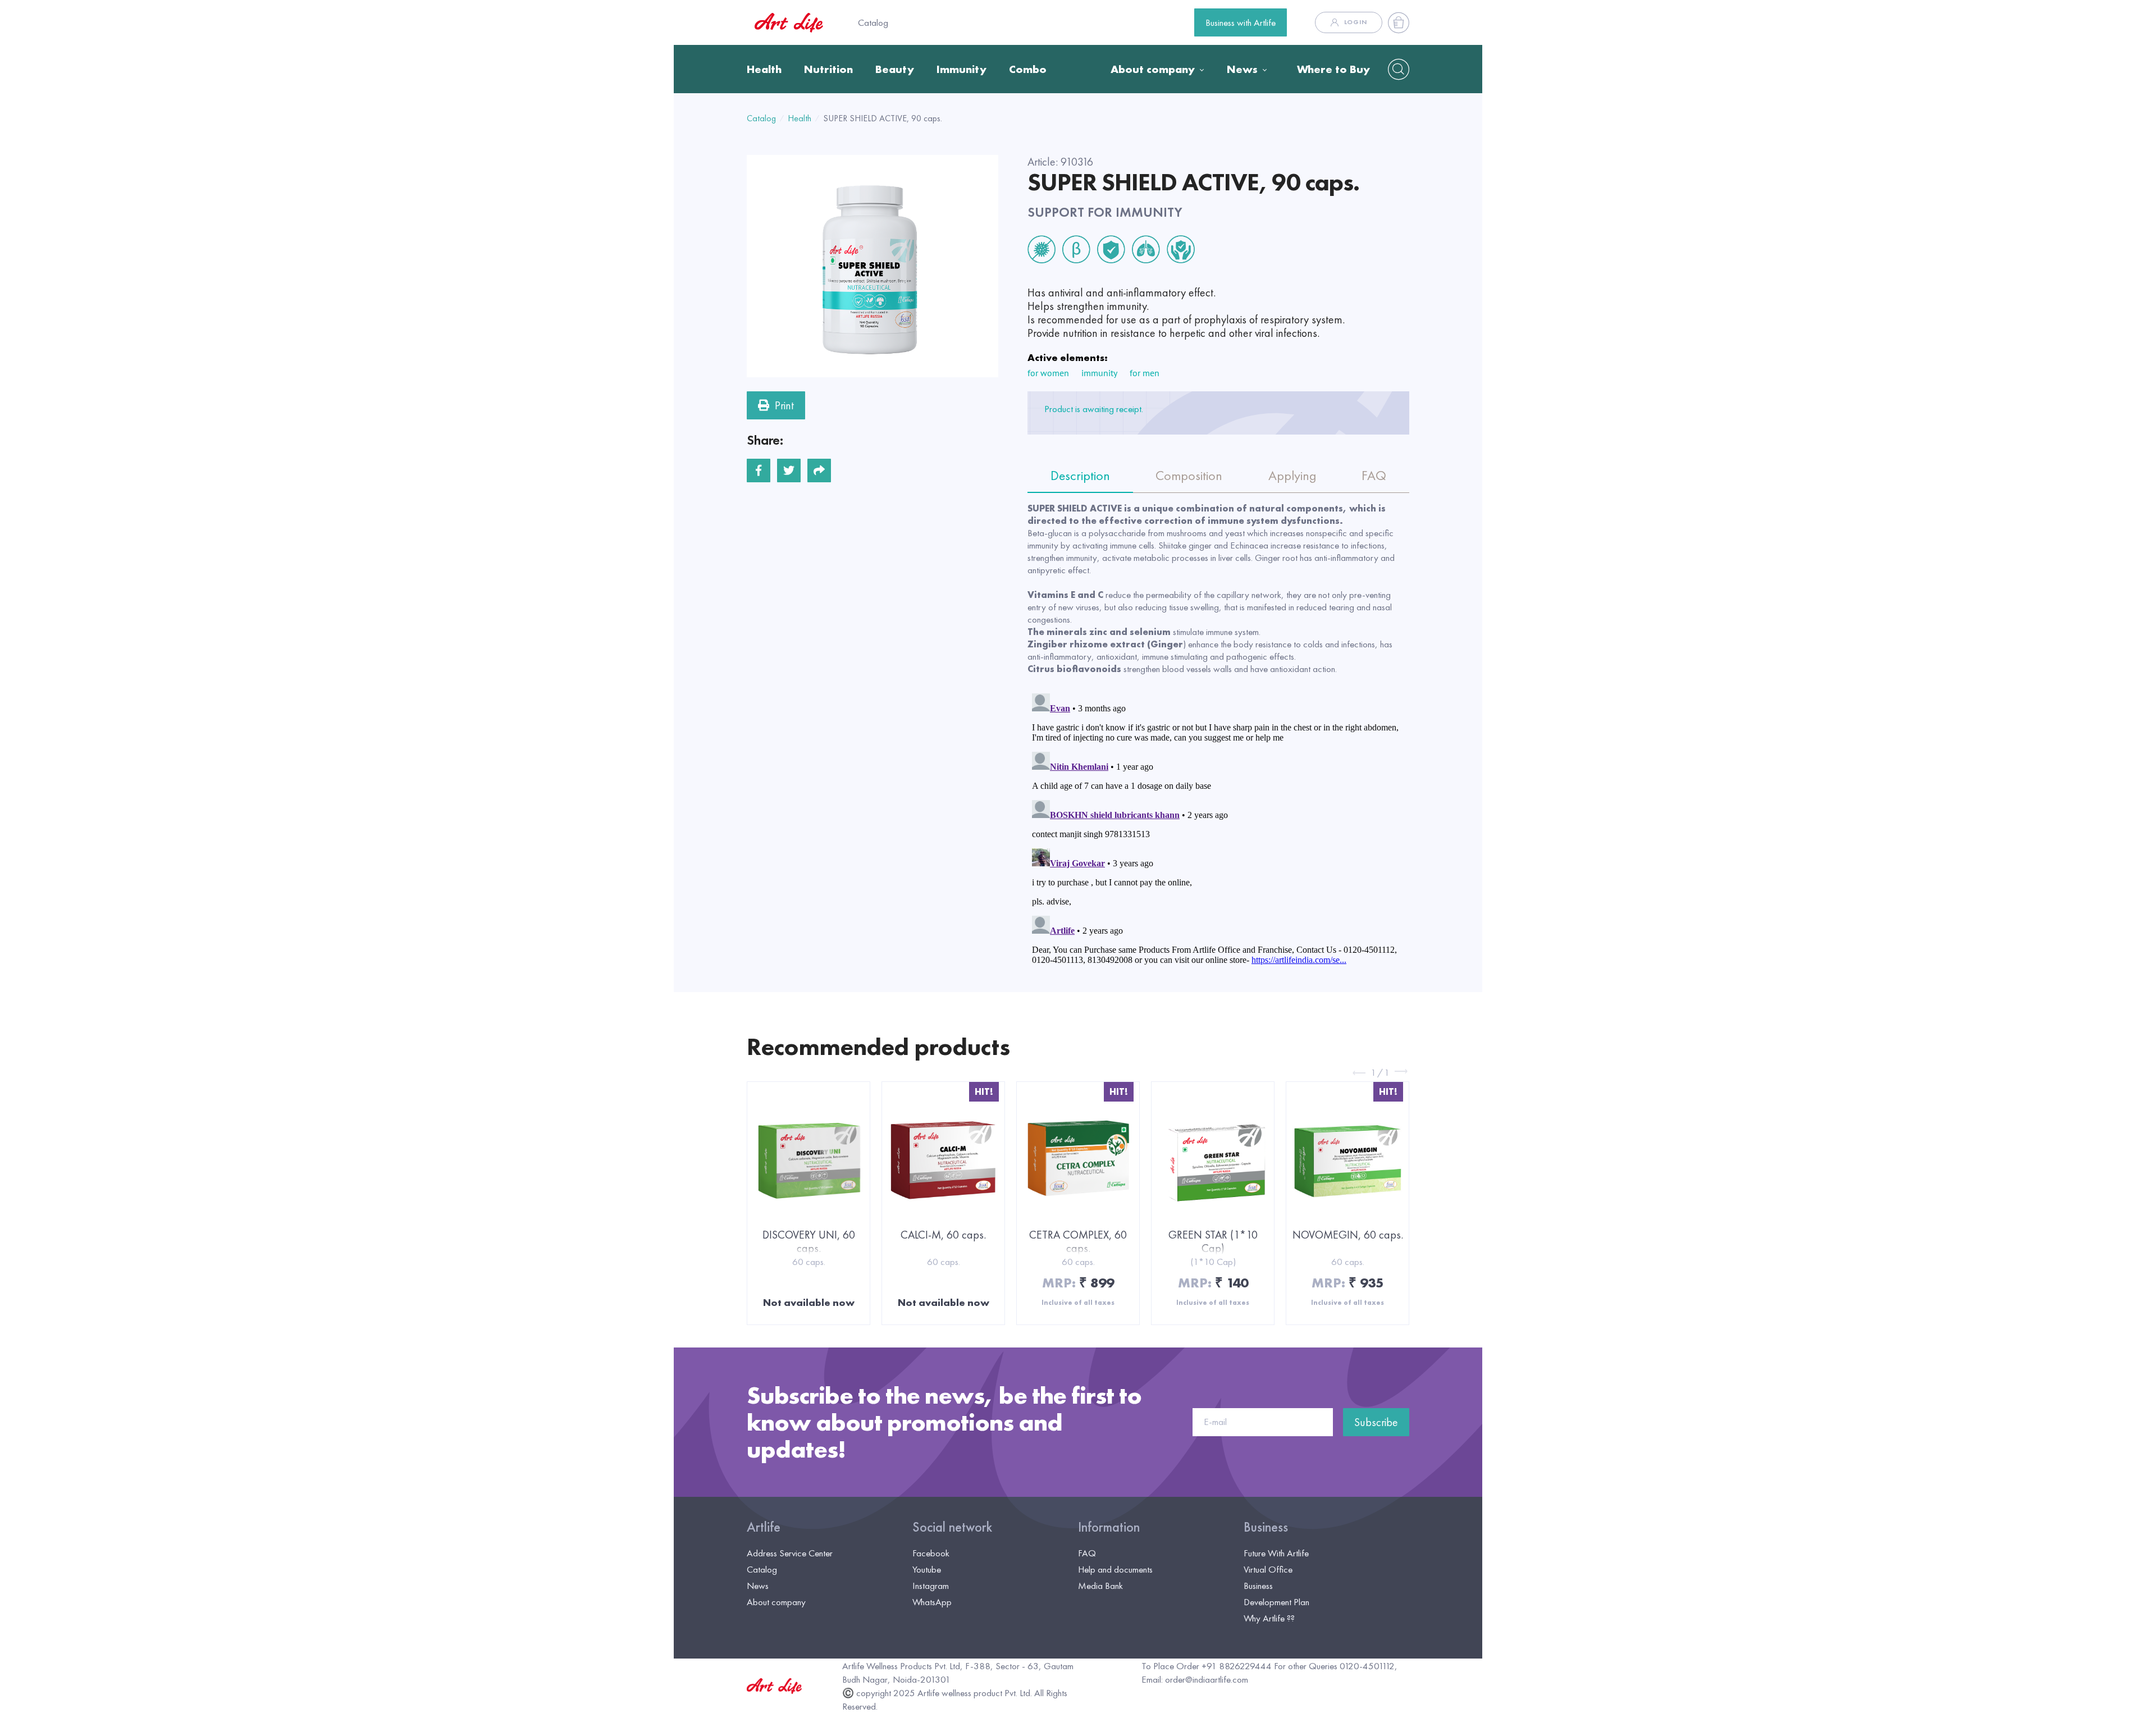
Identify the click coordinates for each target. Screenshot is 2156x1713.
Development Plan (1276, 1602)
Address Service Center (790, 1553)
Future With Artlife (1276, 1553)
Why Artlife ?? (1269, 1618)
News (1242, 69)
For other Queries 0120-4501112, (1336, 1666)
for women (1048, 373)
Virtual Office (1268, 1569)
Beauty (895, 69)
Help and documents (1115, 1569)
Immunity (961, 69)
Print (784, 405)
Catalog (873, 22)
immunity (1099, 373)
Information (1109, 1527)
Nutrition (828, 69)
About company (1153, 69)
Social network (952, 1527)
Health (764, 69)
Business (1266, 1527)
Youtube (927, 1569)
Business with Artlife (1241, 22)
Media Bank (1100, 1586)
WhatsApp (932, 1602)
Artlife (764, 1527)
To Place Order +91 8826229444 (1207, 1666)
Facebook (931, 1553)
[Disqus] (1218, 829)
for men (1145, 373)
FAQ (1087, 1553)
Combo (1028, 69)
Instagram (931, 1586)
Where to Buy (1333, 69)
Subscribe (1376, 1422)
